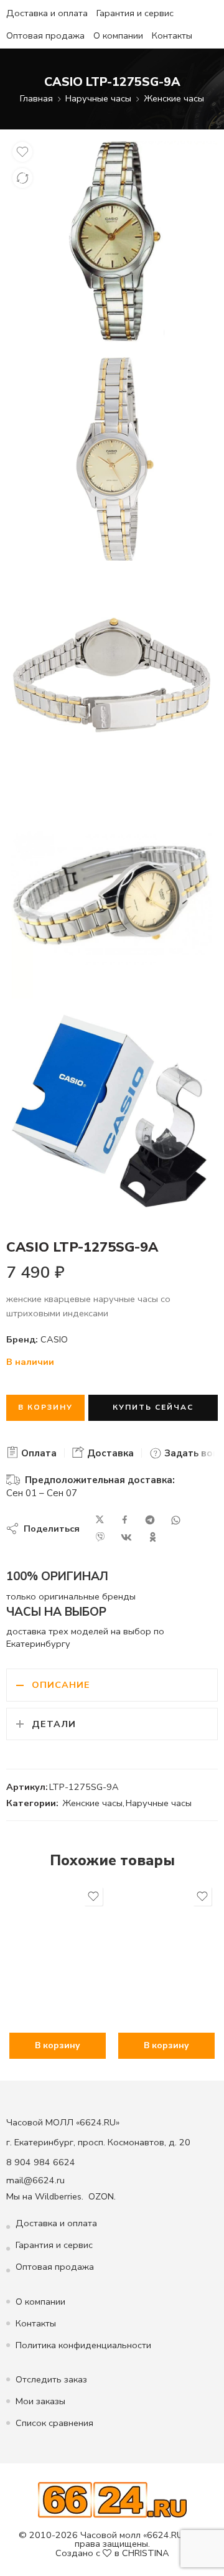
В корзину (45, 1407)
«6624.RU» (165, 2535)
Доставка (109, 1453)
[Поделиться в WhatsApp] (176, 1520)
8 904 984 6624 (41, 2162)
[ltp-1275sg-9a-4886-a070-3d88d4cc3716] (112, 241)
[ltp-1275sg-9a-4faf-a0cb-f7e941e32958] (112, 1113)
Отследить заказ (51, 2379)
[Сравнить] (22, 178)
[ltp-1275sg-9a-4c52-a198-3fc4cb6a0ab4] (112, 459)
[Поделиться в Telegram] (150, 1520)
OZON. (102, 2196)
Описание (61, 1685)
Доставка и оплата (47, 13)
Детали (54, 1724)
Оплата (38, 1453)
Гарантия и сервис (135, 13)
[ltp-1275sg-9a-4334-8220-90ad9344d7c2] (112, 895)
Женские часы (174, 98)
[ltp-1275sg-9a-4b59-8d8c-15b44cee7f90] (112, 677)
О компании (118, 35)
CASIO (54, 1339)
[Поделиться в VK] (126, 1537)
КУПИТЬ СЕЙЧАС (153, 1407)
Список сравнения (54, 2423)
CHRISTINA (146, 2553)
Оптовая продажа (45, 35)
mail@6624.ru (35, 2180)
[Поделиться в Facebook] (125, 1520)
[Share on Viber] (100, 1537)
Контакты (172, 35)
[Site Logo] (112, 2499)
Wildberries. (59, 2196)
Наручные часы (98, 98)
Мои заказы (40, 2401)
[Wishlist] (22, 152)
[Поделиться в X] (100, 1520)
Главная (36, 98)
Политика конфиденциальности (83, 2345)
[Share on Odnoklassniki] (153, 1537)
